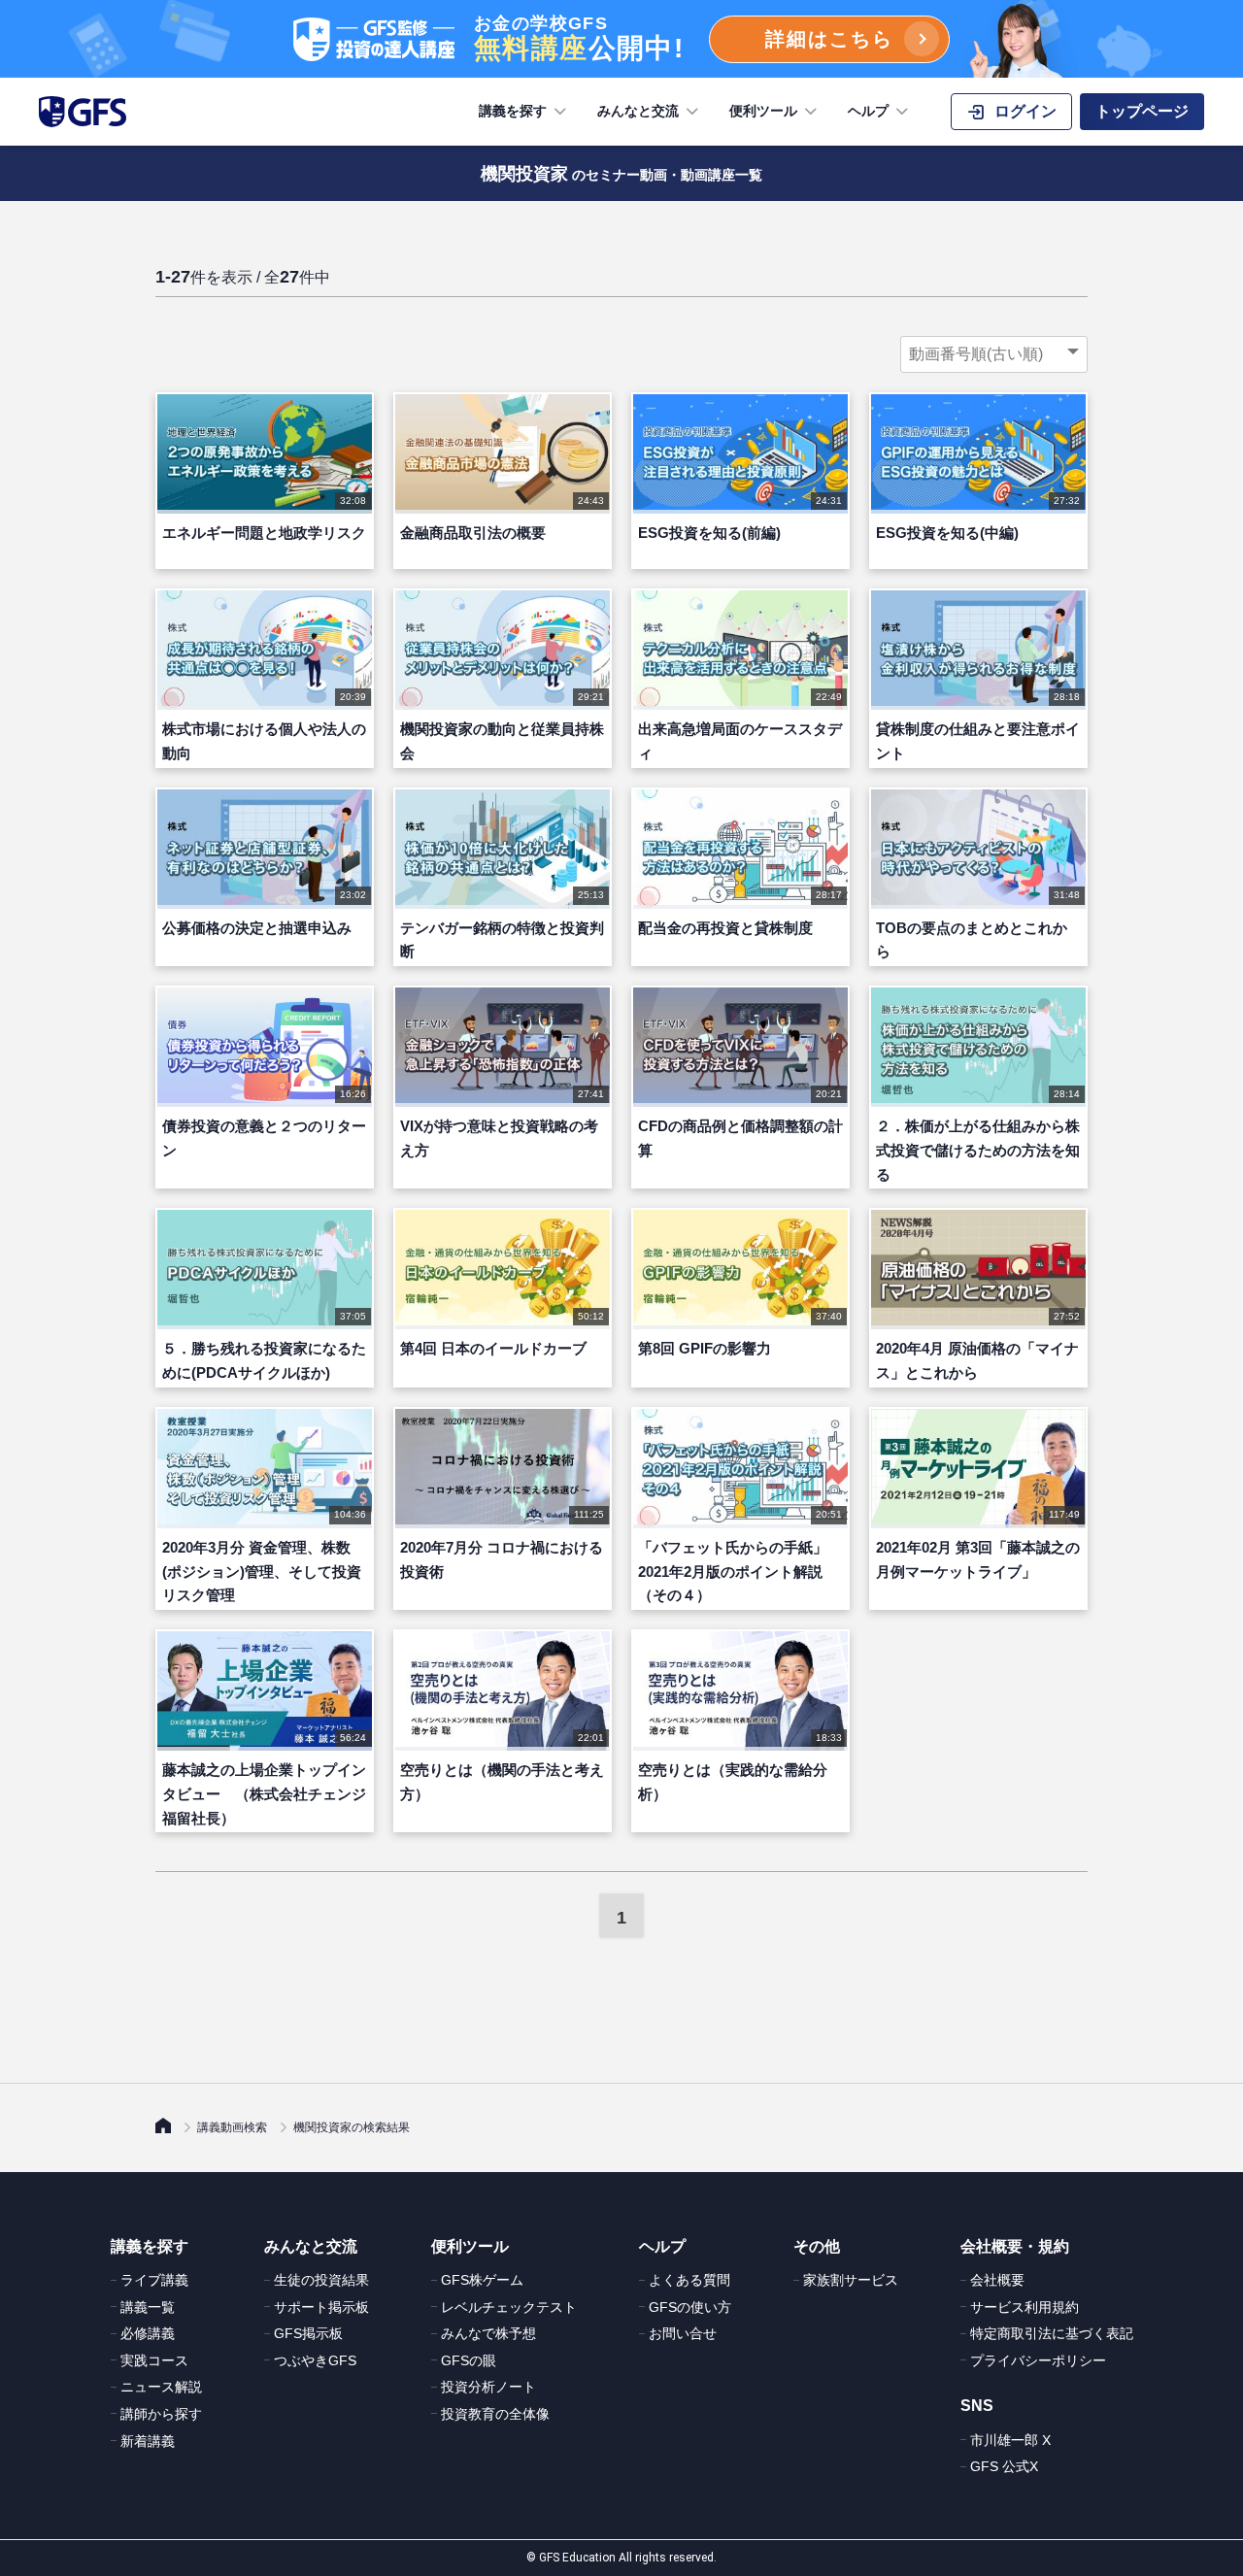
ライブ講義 (154, 2280)
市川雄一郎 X (1010, 2440)
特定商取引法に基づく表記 (1052, 2333)
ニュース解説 (161, 2387)
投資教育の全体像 (495, 2414)
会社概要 (997, 2280)
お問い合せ (683, 2333)
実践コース (154, 2360)
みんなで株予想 (488, 2333)
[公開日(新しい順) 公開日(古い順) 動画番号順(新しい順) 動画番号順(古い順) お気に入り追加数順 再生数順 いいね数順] (994, 354)
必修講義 (148, 2333)
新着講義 (148, 2441)
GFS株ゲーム (482, 2280)
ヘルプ (868, 111)
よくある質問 (689, 2280)
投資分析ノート (488, 2387)
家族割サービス (851, 2280)
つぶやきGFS (315, 2360)
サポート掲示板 (321, 2307)
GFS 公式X (1004, 2466)
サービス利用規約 (1025, 2307)
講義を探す (513, 111)
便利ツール (763, 111)
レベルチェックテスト (509, 2307)
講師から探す (161, 2414)
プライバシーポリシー (1038, 2360)
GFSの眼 (469, 2360)
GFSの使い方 (690, 2307)
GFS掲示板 (308, 2333)
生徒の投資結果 (321, 2280)
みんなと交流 (638, 111)
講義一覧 (148, 2307)
